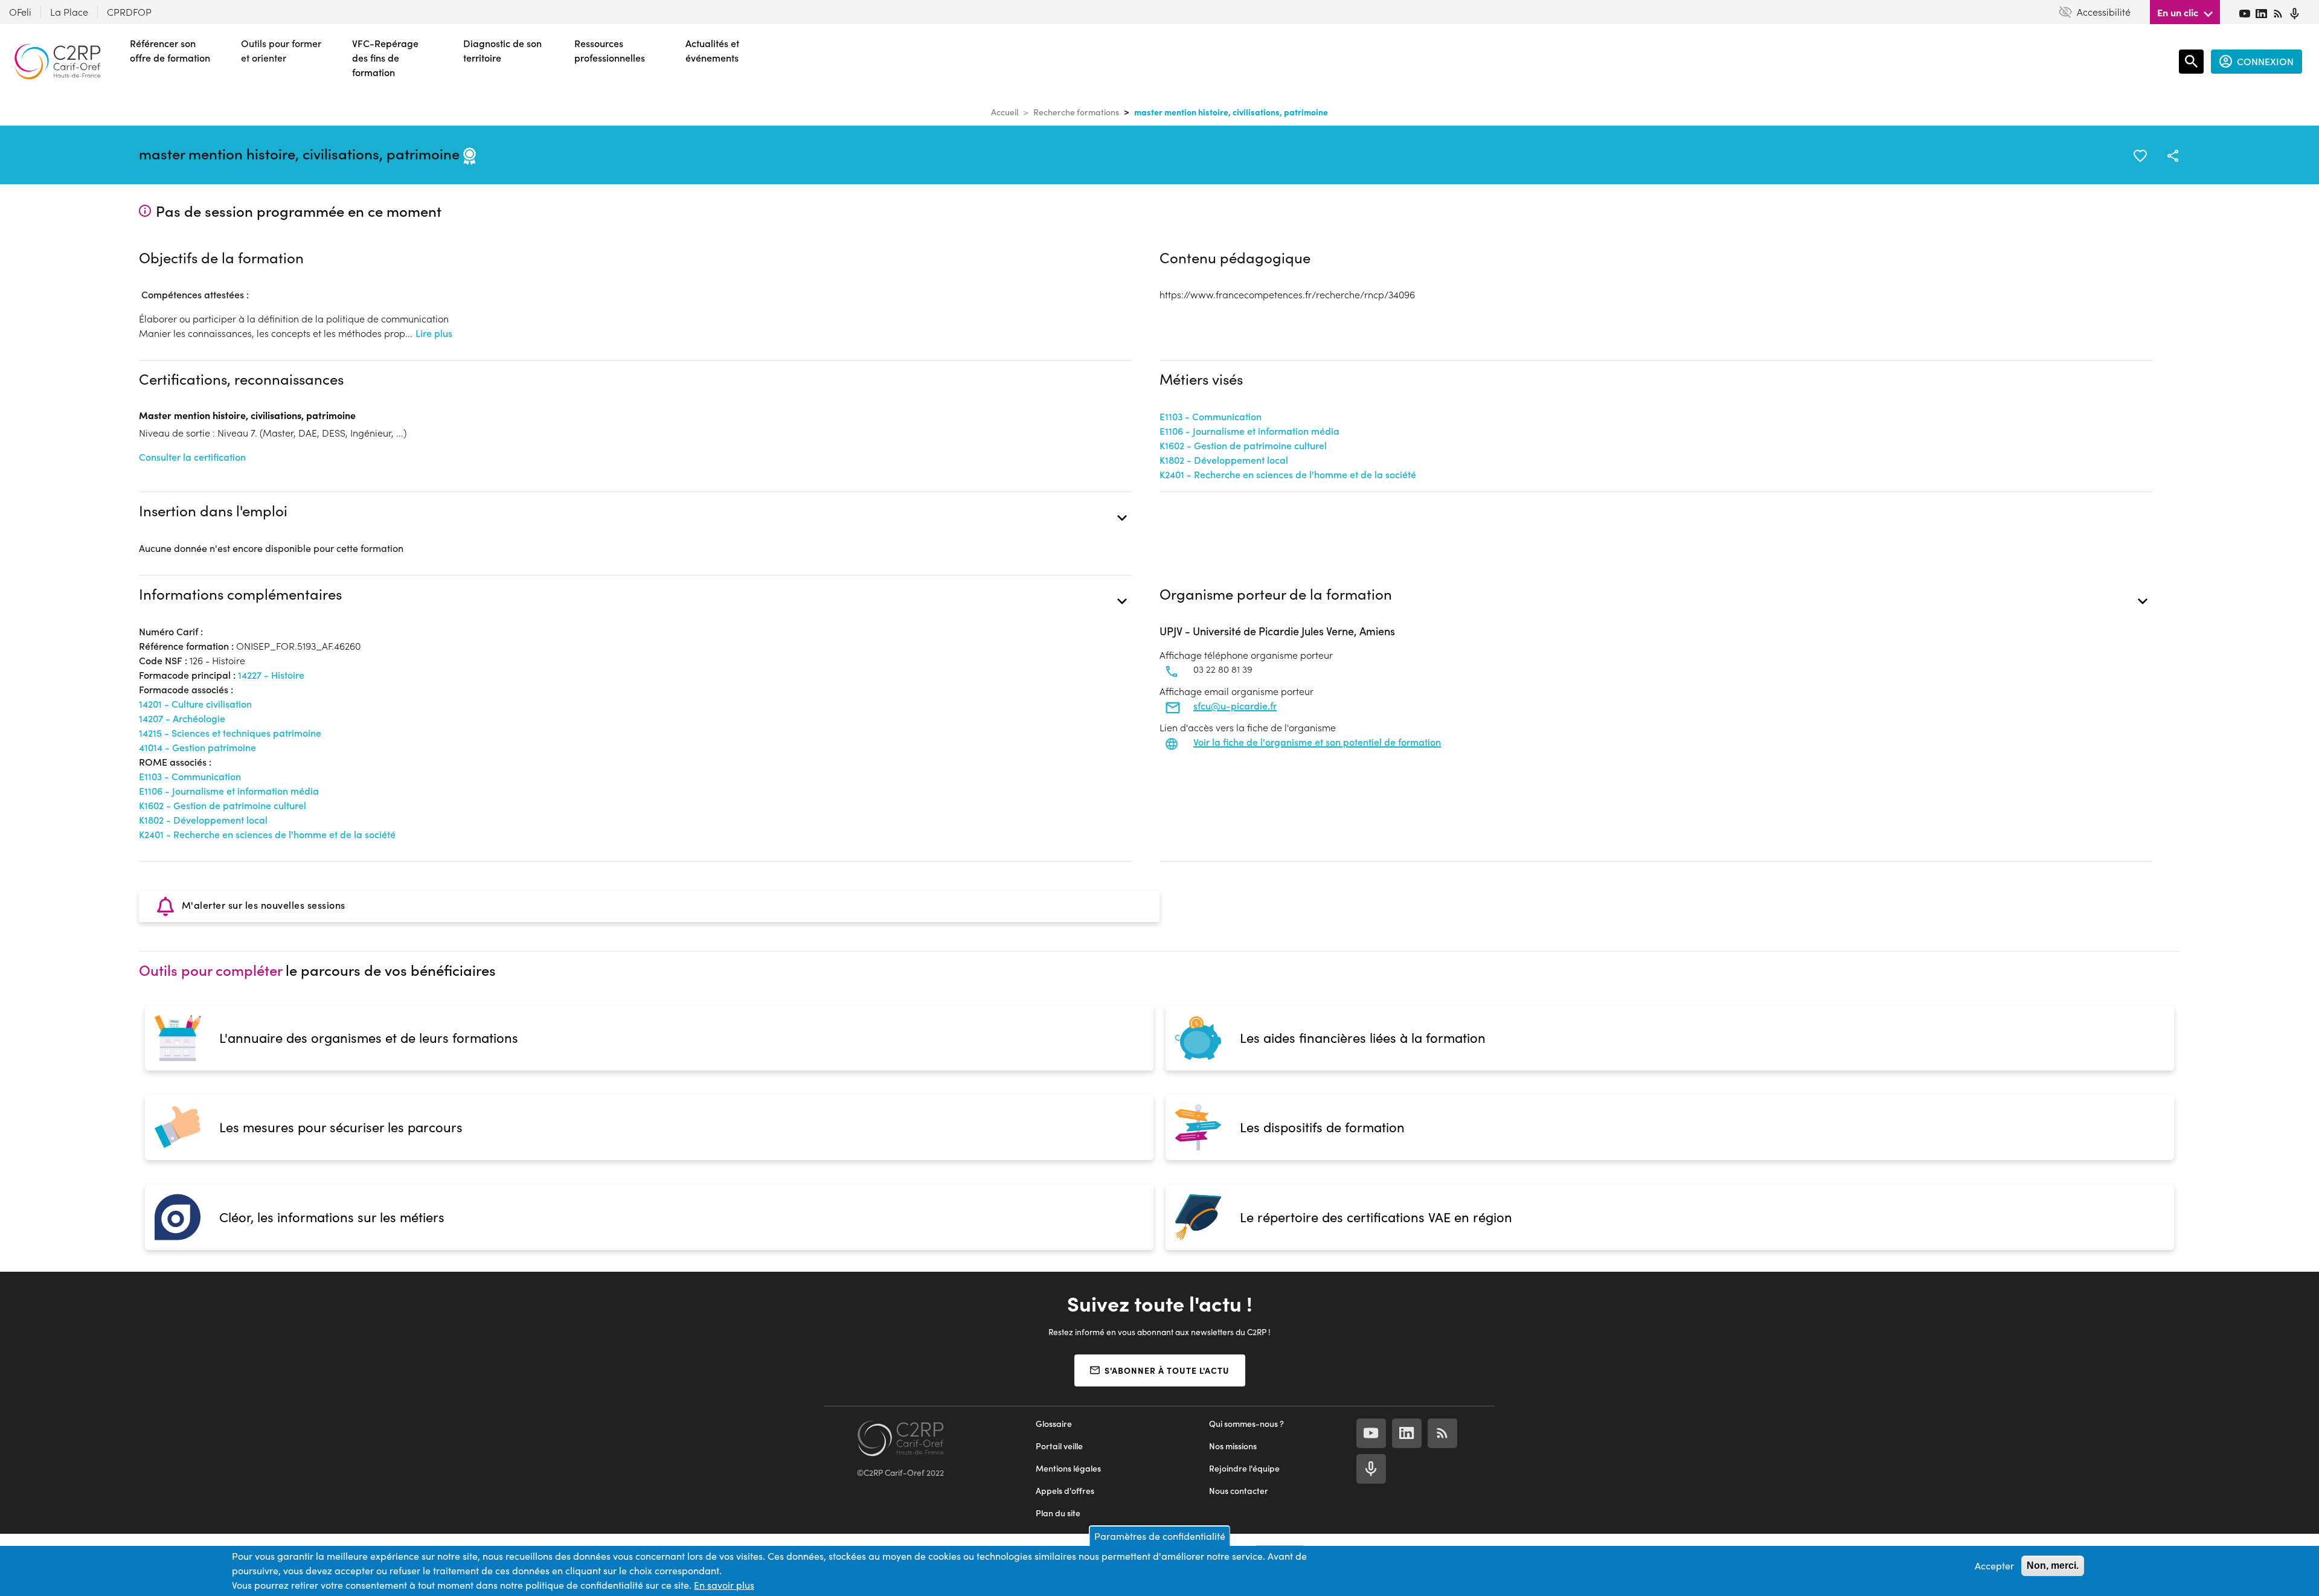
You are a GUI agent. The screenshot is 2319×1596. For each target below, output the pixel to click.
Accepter (1994, 1566)
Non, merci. (2053, 1566)
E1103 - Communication (1211, 416)
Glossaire (1054, 1424)
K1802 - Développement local (1224, 460)
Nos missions (1233, 1446)
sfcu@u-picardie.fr (1235, 706)
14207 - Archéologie (182, 718)
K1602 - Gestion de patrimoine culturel (1243, 445)
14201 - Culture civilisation (195, 704)
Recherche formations (1076, 112)
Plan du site (1058, 1513)
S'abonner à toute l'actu (1167, 1370)
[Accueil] (57, 62)
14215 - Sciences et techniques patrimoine (230, 733)
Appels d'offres (1065, 1491)
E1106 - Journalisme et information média (1249, 431)
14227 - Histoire (271, 675)
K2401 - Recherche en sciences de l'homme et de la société (1288, 474)
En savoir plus (724, 1585)
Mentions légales (1068, 1468)
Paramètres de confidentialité (1160, 1536)
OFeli (20, 12)
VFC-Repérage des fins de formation (385, 58)
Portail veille (1059, 1446)
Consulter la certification (192, 457)
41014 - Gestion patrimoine (197, 747)
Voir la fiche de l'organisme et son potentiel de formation (1317, 742)
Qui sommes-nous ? (1246, 1424)
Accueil (1005, 112)
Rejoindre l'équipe (1244, 1468)
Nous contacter (1239, 1491)
